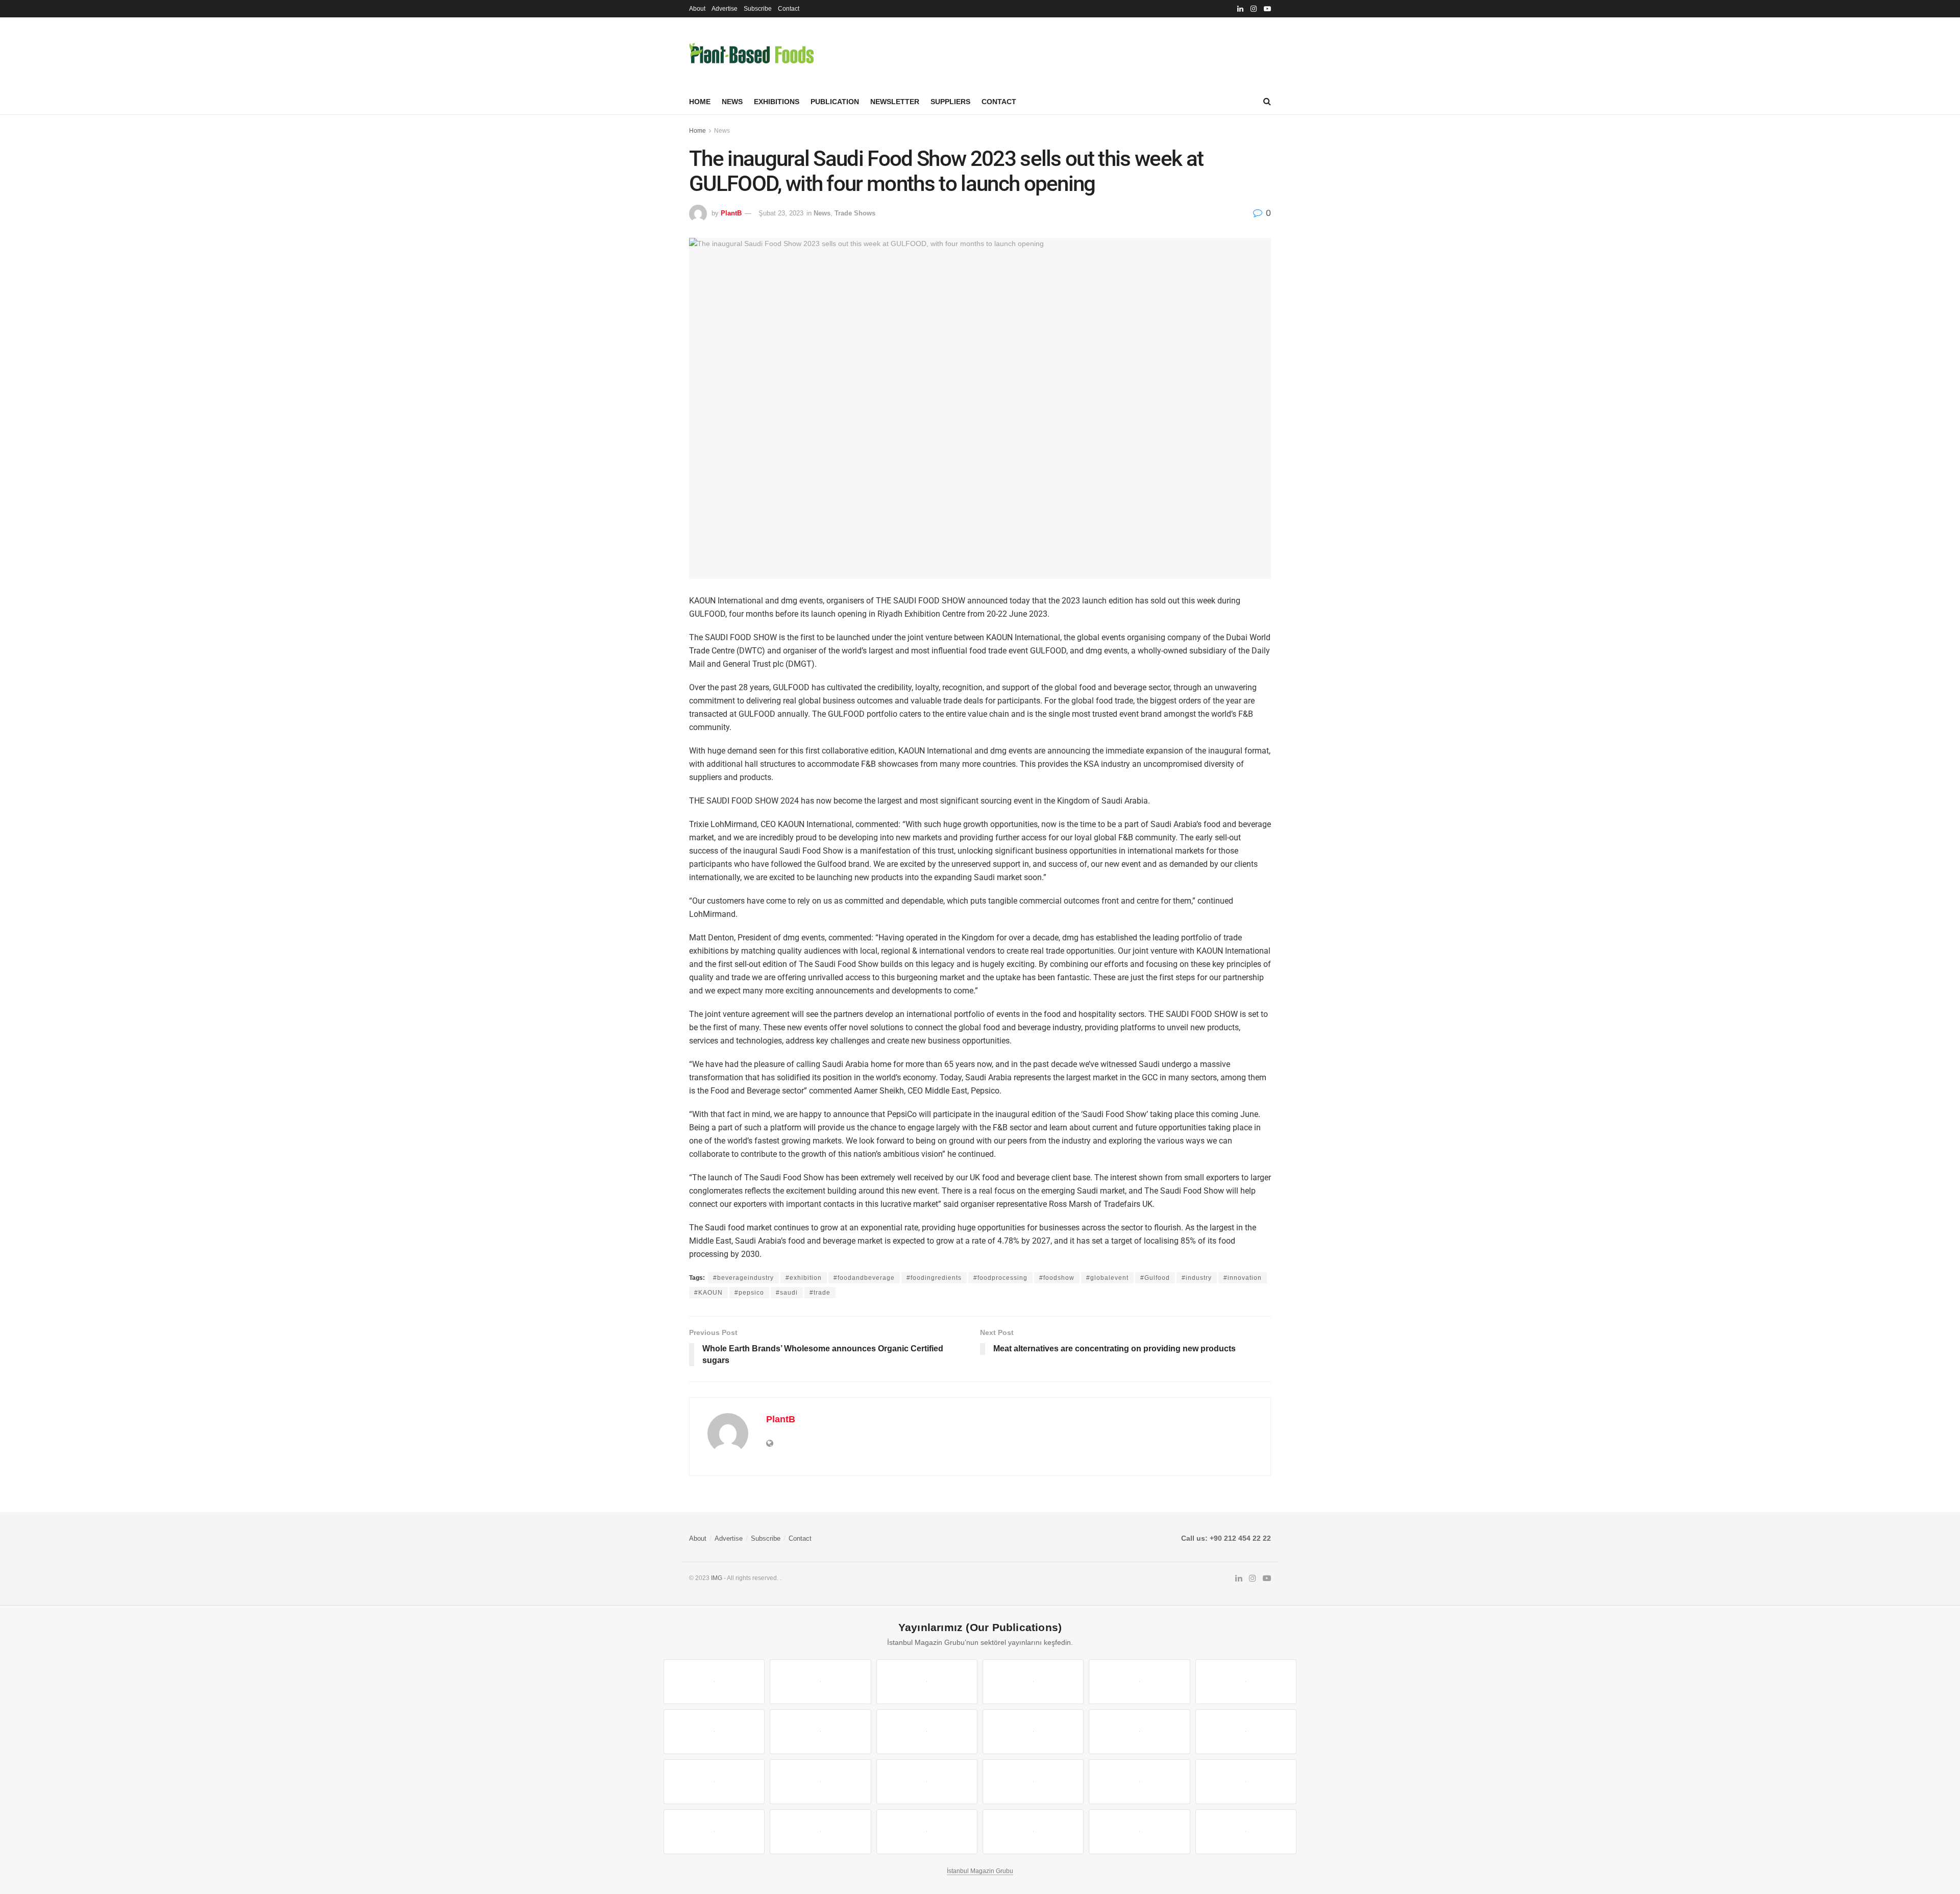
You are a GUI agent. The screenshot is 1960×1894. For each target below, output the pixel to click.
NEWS (732, 102)
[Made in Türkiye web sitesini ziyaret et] (1139, 1832)
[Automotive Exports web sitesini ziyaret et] (1033, 1832)
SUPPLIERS (950, 102)
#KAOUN (708, 1293)
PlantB (731, 213)
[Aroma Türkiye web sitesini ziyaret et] (927, 1732)
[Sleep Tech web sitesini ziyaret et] (714, 1782)
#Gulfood (1155, 1278)
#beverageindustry (743, 1278)
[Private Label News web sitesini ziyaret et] (820, 1682)
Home (700, 102)
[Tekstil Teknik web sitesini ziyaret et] (1033, 1732)
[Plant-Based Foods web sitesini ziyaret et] (820, 1732)
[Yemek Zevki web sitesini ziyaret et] (1139, 1682)
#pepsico (749, 1293)
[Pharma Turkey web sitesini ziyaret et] (927, 1682)
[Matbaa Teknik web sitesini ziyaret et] (820, 1832)
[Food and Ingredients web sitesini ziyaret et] (714, 1732)
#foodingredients (934, 1278)
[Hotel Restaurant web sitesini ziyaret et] (1246, 1682)
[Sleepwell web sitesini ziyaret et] (1246, 1732)
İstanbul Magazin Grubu (980, 1871)
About (697, 9)
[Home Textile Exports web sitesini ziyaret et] (927, 1782)
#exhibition (804, 1278)
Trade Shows (855, 213)
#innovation (1243, 1278)
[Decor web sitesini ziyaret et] (820, 1782)
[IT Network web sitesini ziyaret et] (714, 1832)
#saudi (787, 1293)
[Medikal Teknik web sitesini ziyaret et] (1033, 1682)
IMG (717, 1578)
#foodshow (1057, 1278)
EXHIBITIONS (777, 102)
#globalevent (1107, 1278)
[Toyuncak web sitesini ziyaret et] (1139, 1782)
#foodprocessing (1000, 1278)
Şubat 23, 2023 (781, 213)
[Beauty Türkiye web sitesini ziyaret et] (714, 1682)
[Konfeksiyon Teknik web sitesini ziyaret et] (1139, 1732)
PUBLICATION (835, 102)
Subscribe (758, 9)
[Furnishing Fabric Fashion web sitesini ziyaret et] (1033, 1782)
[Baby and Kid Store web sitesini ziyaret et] (1246, 1782)
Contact (789, 9)
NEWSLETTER (895, 102)
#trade (820, 1293)
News (722, 131)
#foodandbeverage (864, 1278)
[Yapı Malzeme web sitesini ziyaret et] (927, 1832)
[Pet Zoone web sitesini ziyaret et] (1246, 1832)
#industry (1197, 1278)
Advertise (725, 9)
